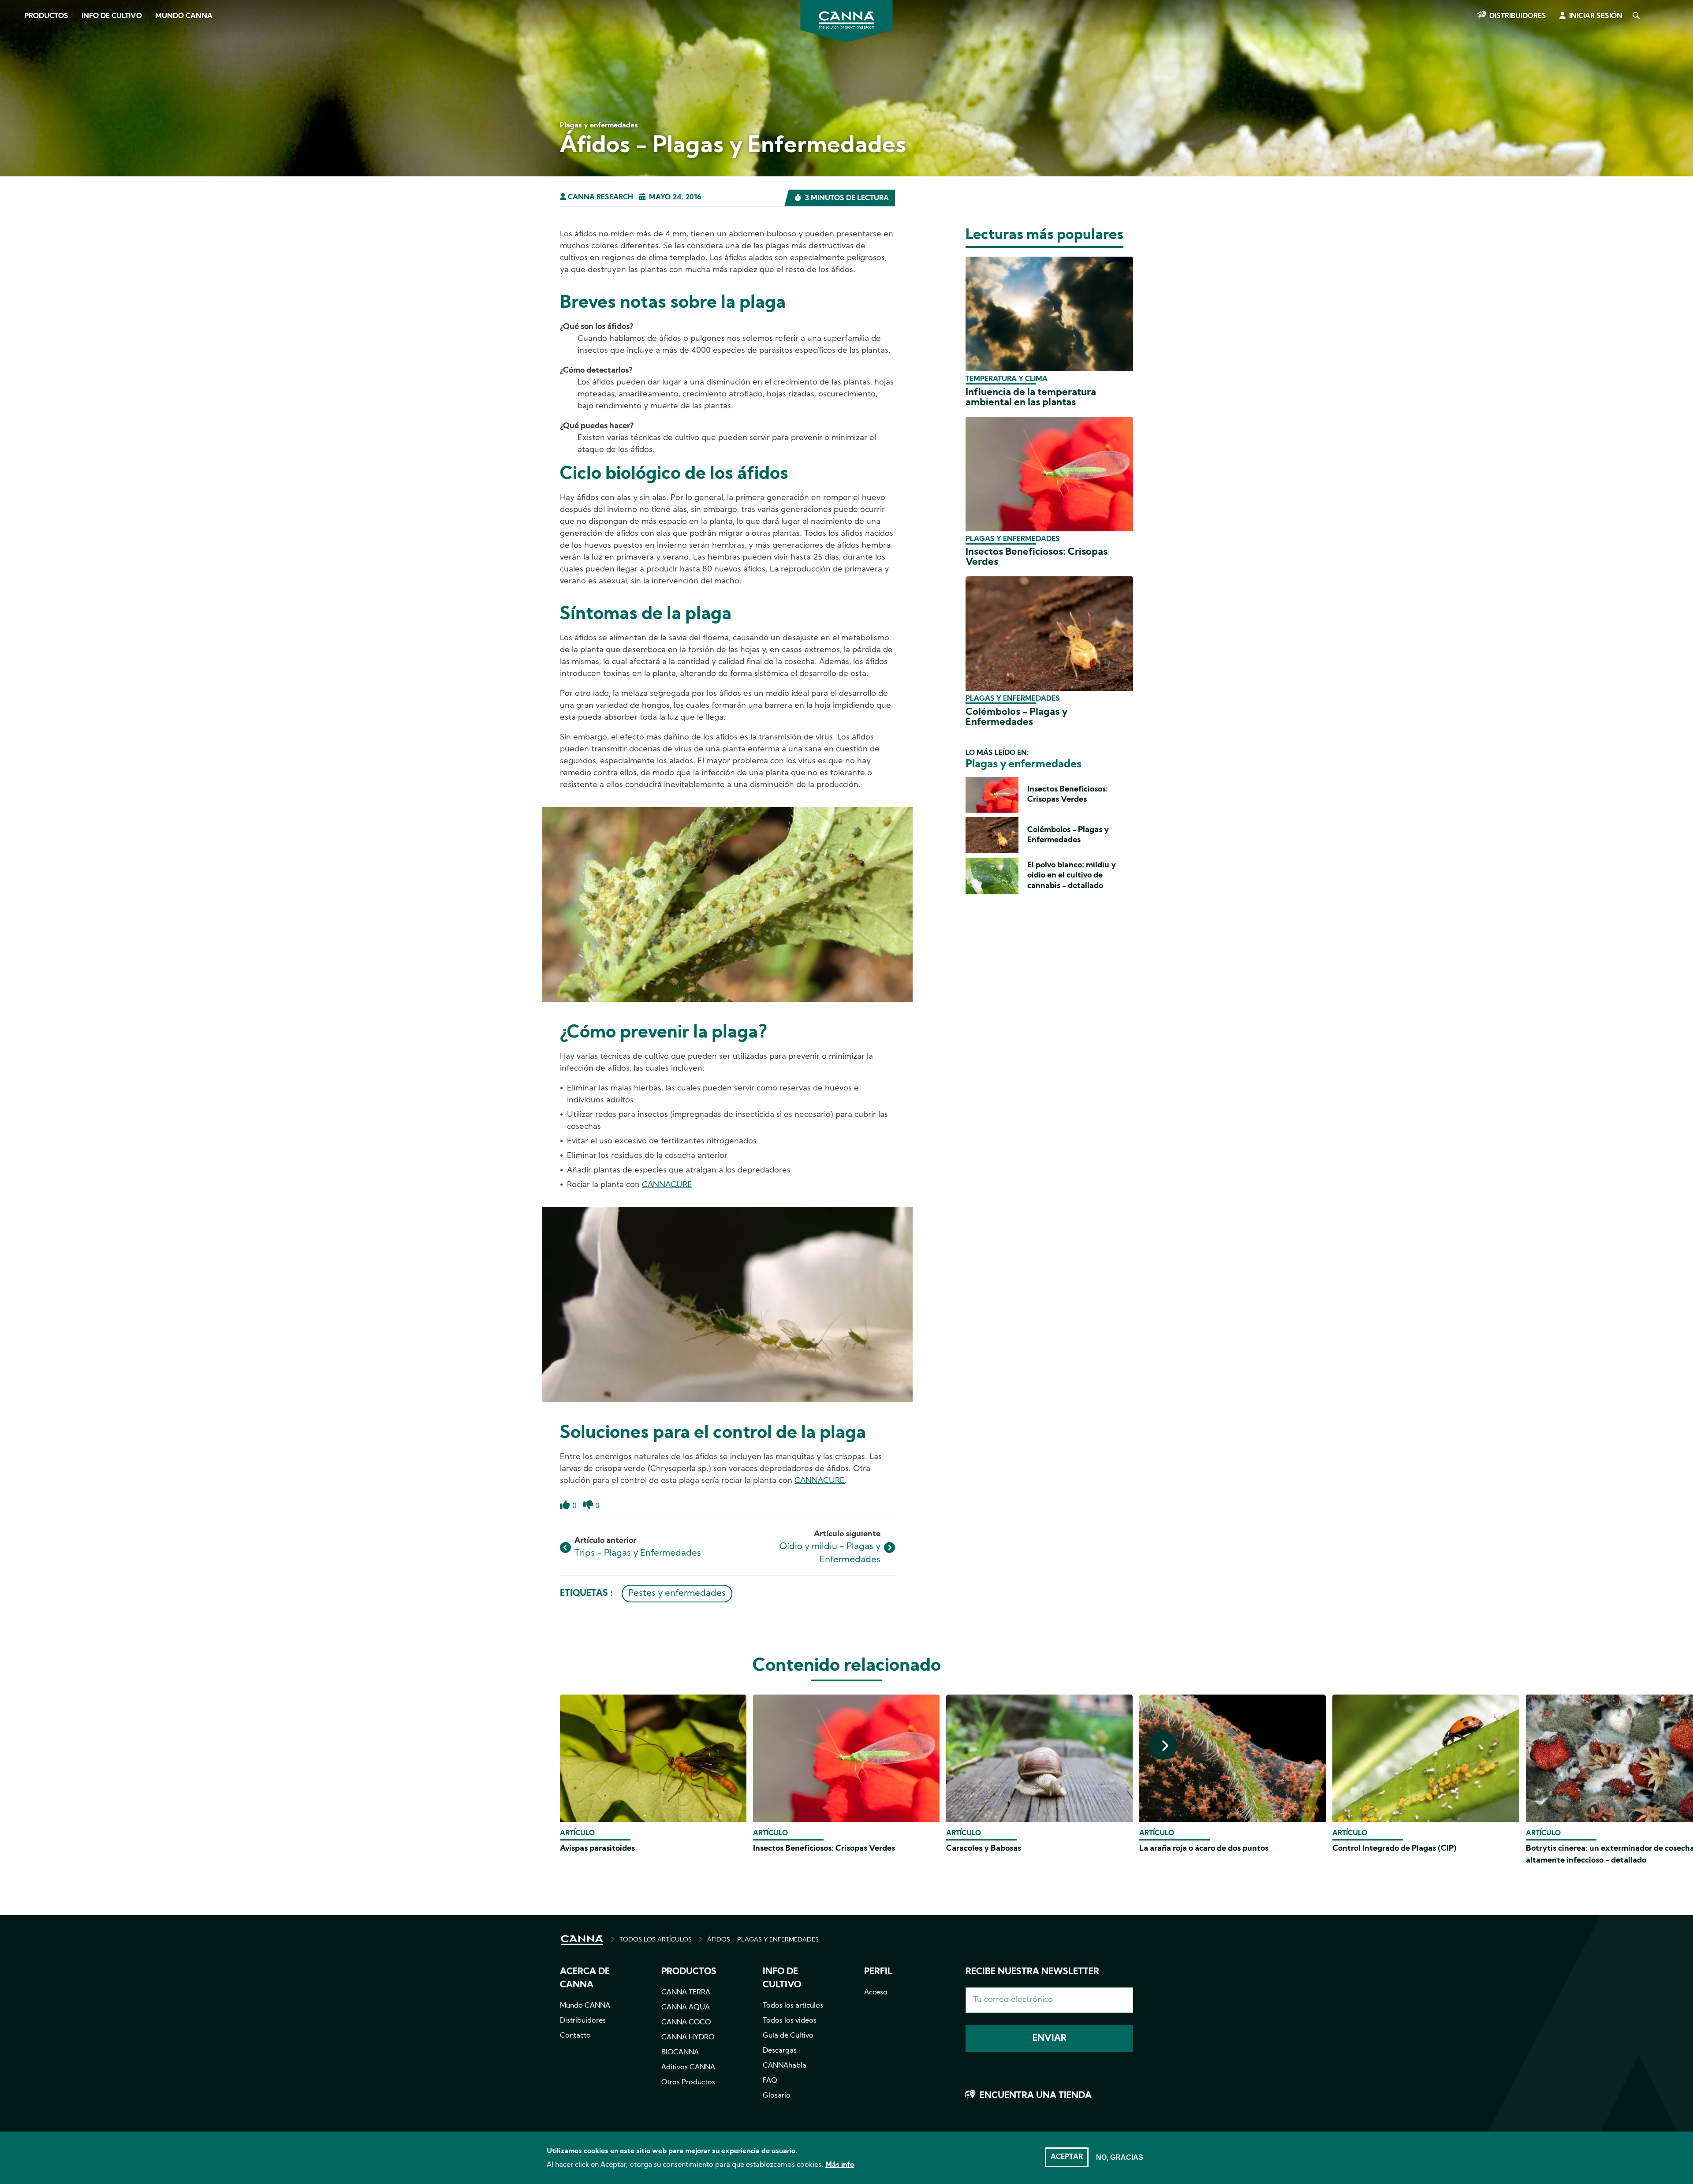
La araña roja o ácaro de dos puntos (1204, 1849)
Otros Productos (688, 2083)
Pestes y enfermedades (677, 1594)
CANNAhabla (785, 2066)
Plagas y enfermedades (1013, 539)
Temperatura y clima (1007, 379)
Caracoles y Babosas (984, 1849)
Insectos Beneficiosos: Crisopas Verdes (824, 1849)
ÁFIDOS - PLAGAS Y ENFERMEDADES (763, 1940)
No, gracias (1120, 2157)
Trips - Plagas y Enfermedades (638, 1553)
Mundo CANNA (184, 16)
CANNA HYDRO (688, 2038)
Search (1636, 16)
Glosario (777, 2096)
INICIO (582, 1940)
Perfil (878, 1972)
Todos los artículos (793, 2006)
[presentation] (1163, 1745)
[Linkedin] (18, 127)
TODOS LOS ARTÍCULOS (656, 1940)
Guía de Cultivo (788, 2036)
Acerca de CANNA (585, 1979)
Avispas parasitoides (597, 1849)
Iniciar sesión (1596, 16)
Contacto (575, 2036)
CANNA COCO (686, 2023)
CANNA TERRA (686, 1993)
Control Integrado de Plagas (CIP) (1395, 1849)
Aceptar (1067, 2157)
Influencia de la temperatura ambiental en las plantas (1031, 398)
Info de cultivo (112, 16)
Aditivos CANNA (688, 2068)
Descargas (780, 2051)
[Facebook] (18, 78)
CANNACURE (667, 1185)
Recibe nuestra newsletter (1032, 1972)
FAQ (770, 2081)
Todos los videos (790, 2021)
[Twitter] (18, 103)
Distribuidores (1518, 16)
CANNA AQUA (686, 2008)
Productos (46, 16)
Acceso (876, 1993)
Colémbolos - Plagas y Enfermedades (1016, 717)
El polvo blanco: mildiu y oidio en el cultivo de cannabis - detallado (1072, 876)
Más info (840, 2165)
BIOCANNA (680, 2053)
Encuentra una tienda (1036, 2096)
